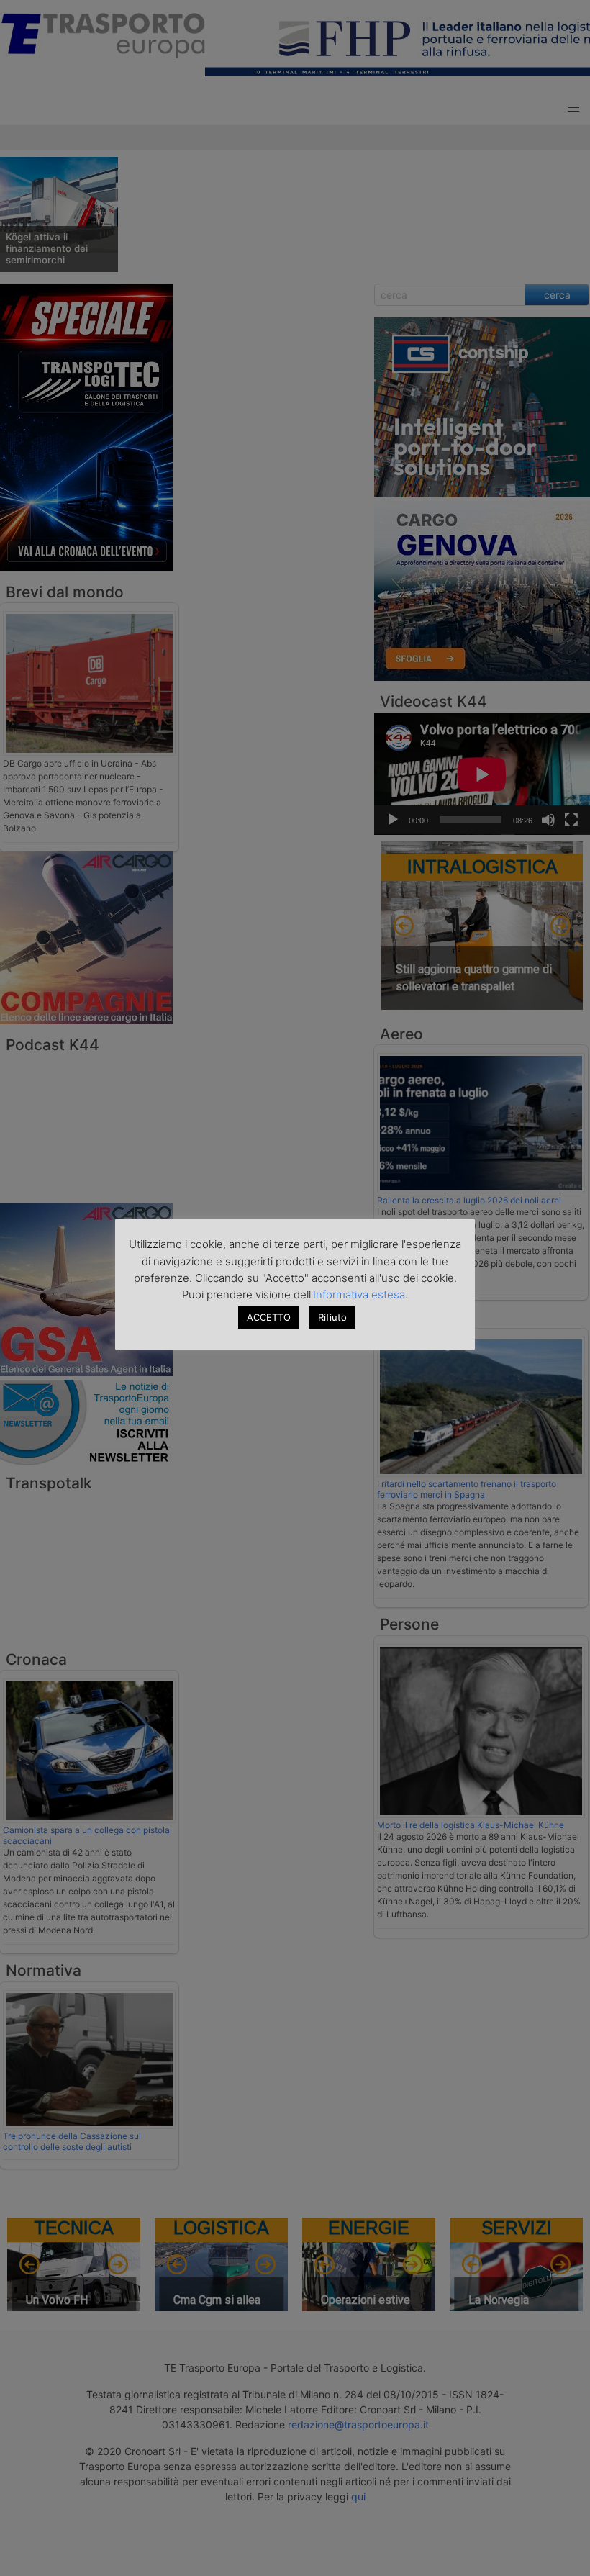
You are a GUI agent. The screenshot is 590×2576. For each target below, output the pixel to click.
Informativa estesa (359, 1294)
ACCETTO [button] (269, 1317)
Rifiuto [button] (332, 1317)
